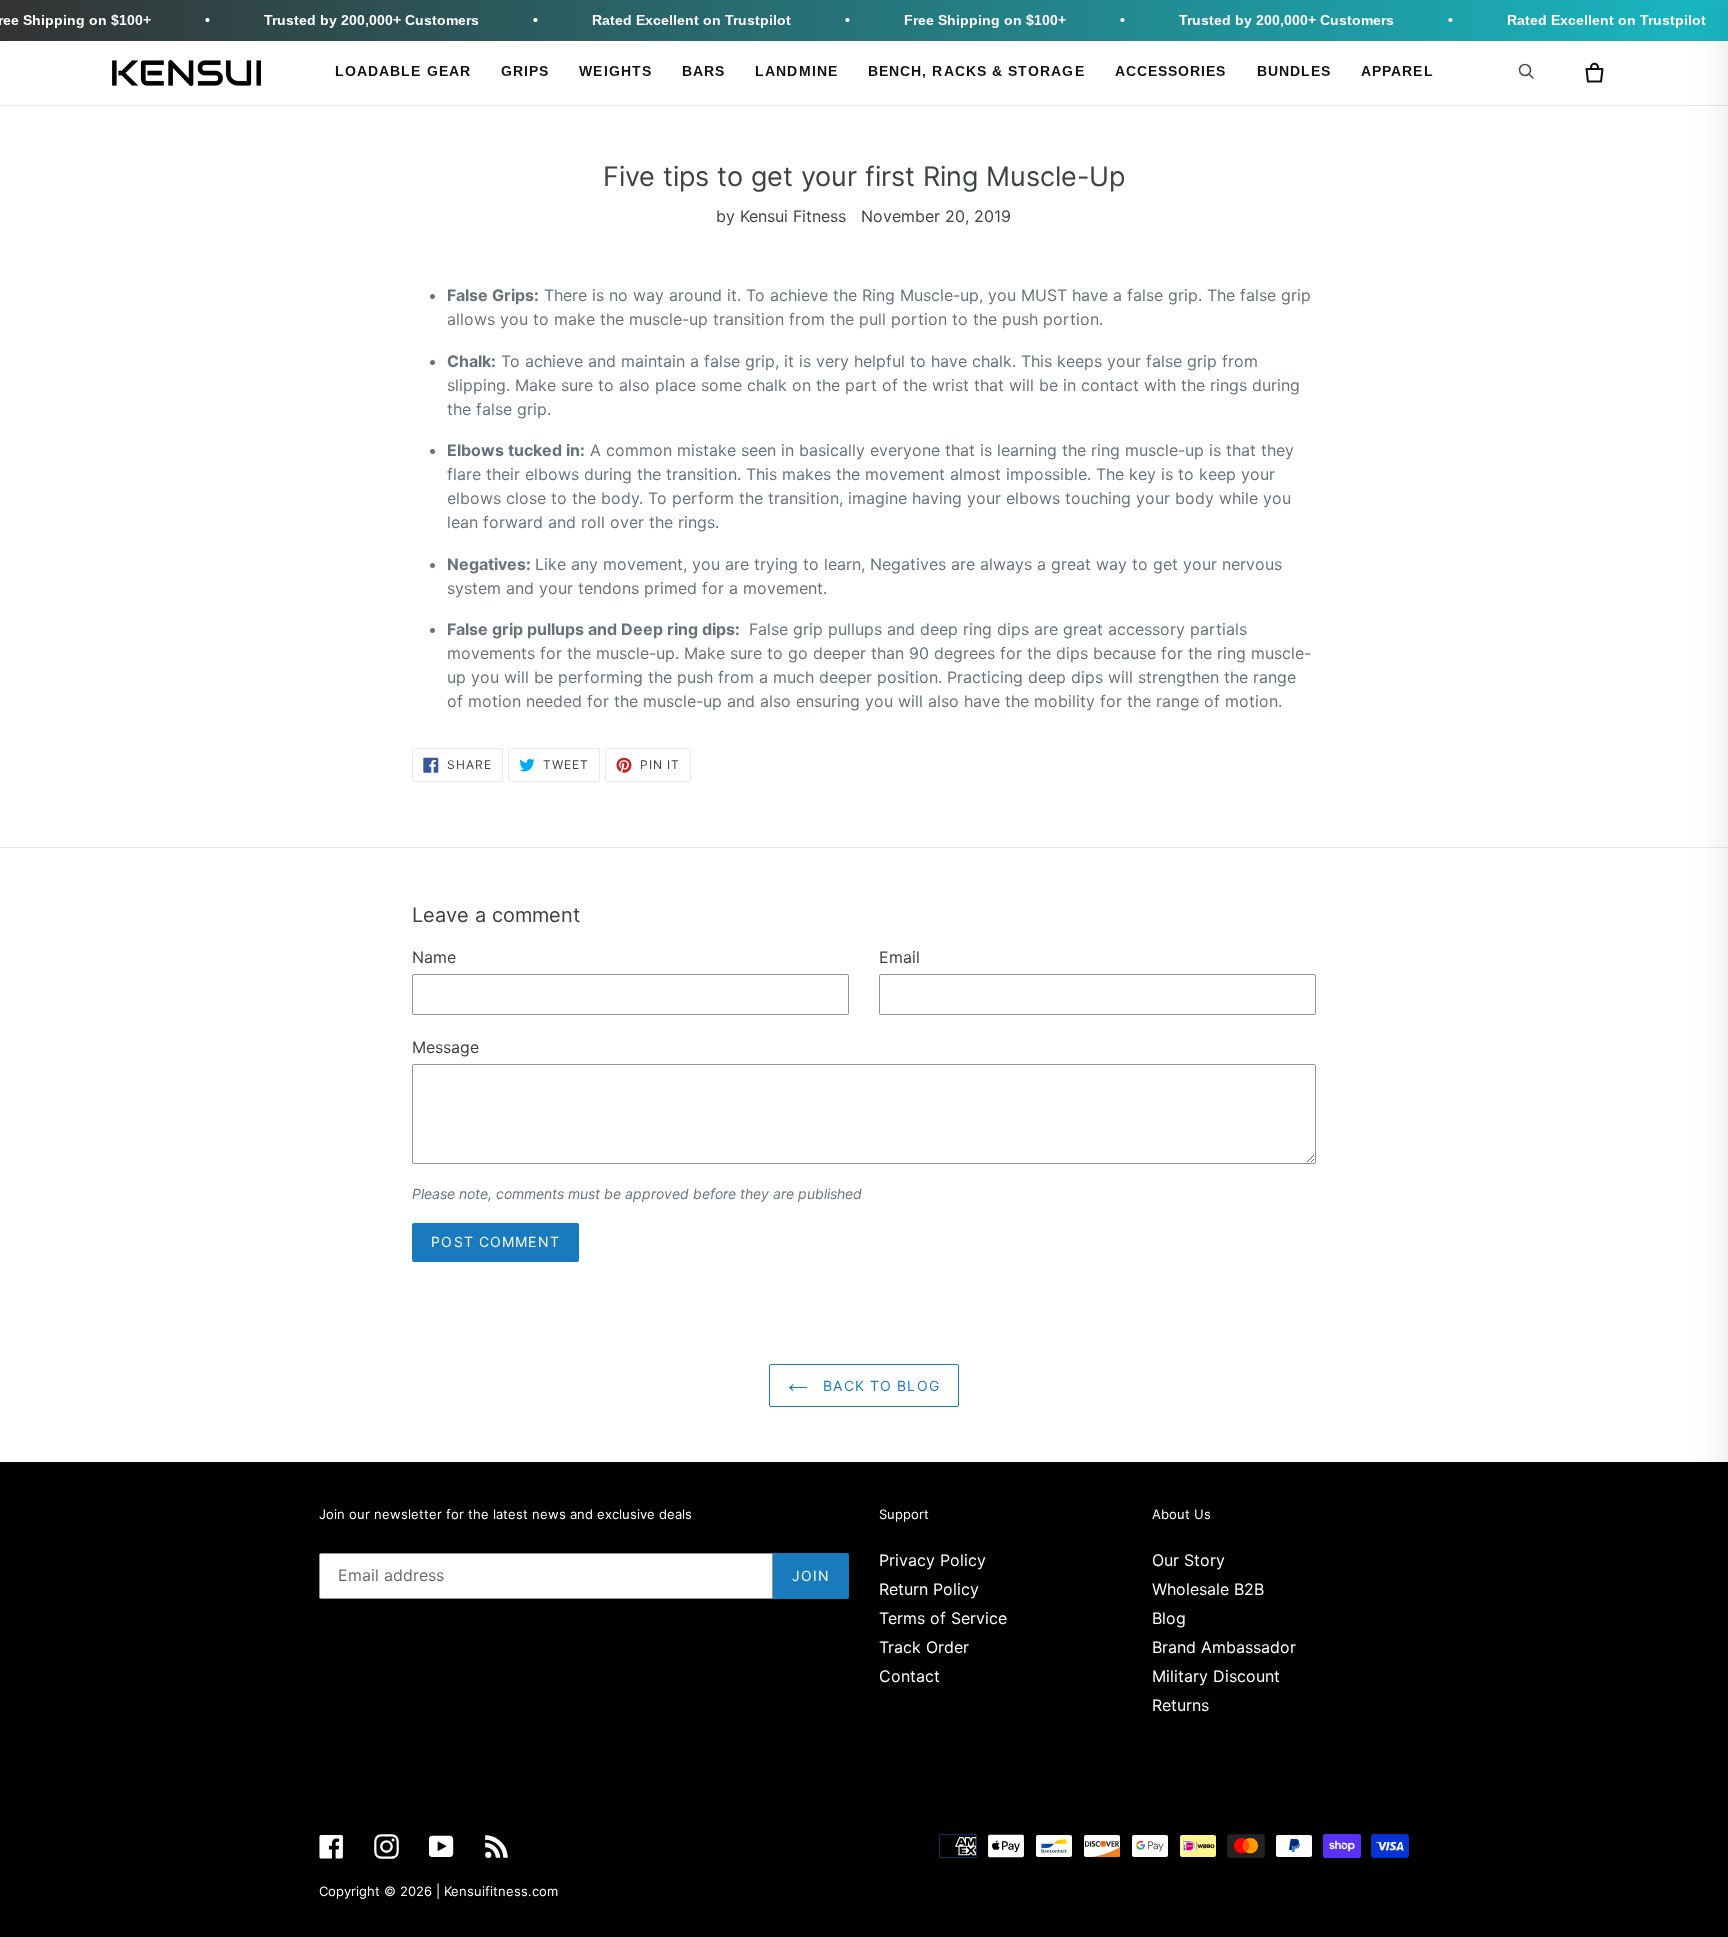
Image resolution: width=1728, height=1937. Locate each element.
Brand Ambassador (1224, 1647)
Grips (525, 71)
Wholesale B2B (1208, 1589)
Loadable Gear (403, 71)
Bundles (1294, 71)
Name (434, 957)
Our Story (1188, 1560)
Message (445, 1047)
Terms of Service (943, 1618)
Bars (703, 71)
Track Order (924, 1647)
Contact (909, 1676)
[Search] (1530, 71)
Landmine (796, 71)
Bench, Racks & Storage (976, 71)
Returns (1180, 1705)
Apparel (1397, 71)
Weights (615, 71)
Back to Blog (879, 1385)
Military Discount (1216, 1676)
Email (899, 957)
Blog (1169, 1618)
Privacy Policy (932, 1560)
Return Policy (929, 1589)
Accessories (1171, 71)
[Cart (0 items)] (1594, 73)
